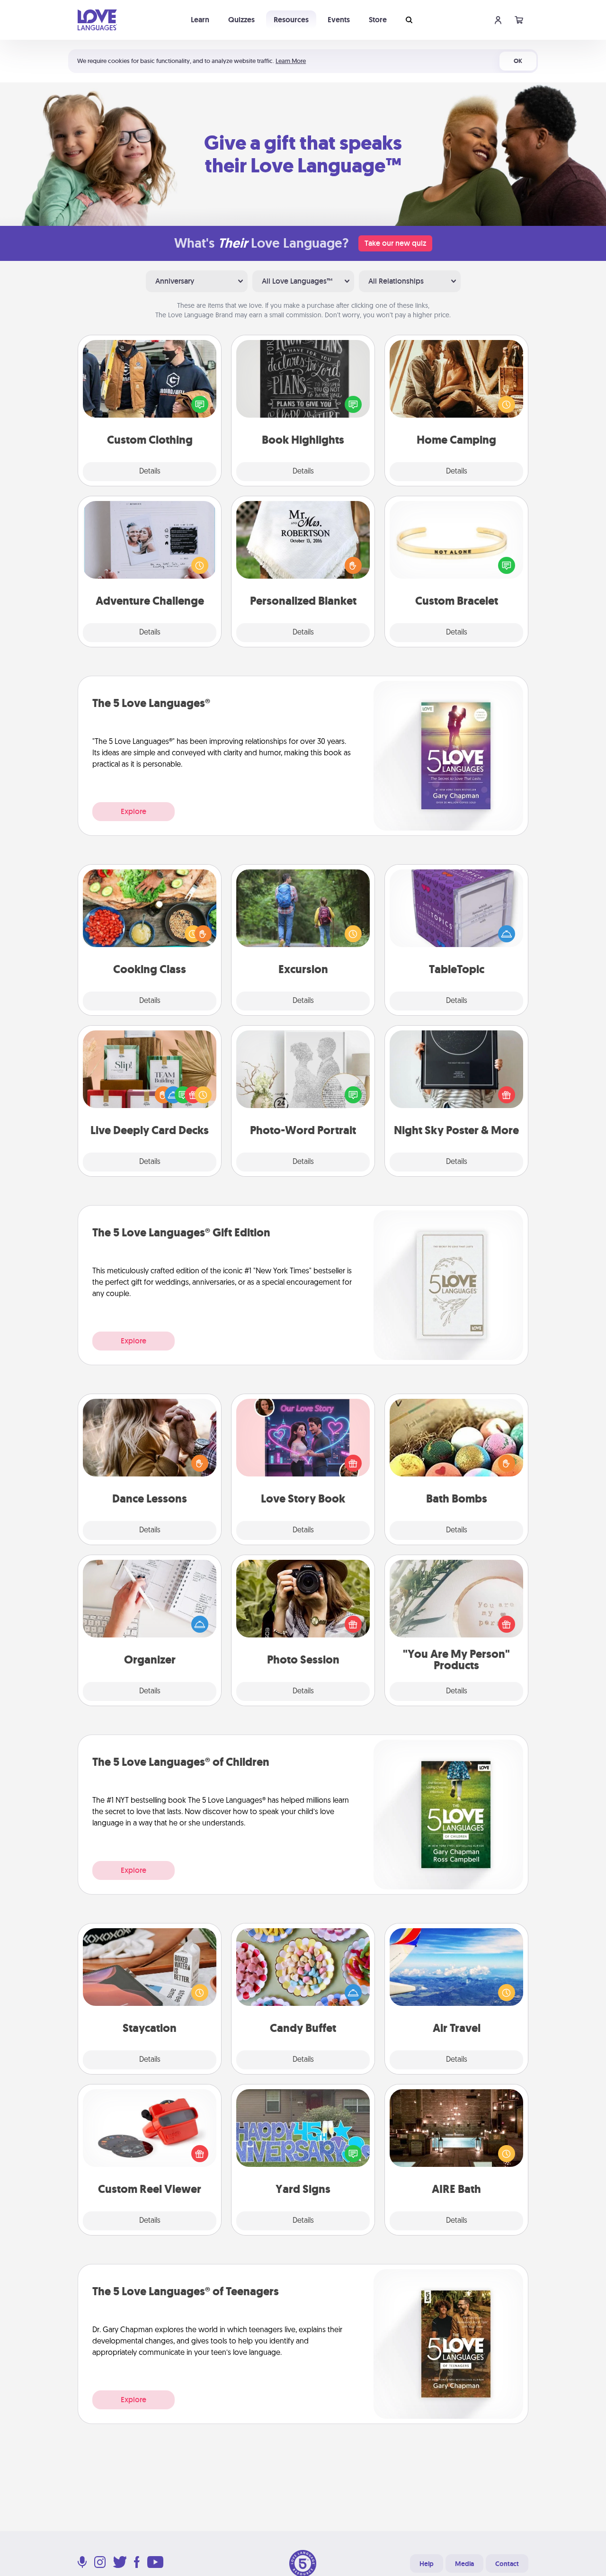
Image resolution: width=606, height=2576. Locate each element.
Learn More (291, 61)
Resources (291, 20)
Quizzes (241, 20)
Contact (507, 2564)
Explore (134, 811)
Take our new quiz (395, 243)
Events (339, 20)
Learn (200, 20)
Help (427, 2564)
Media (464, 2564)
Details (150, 472)
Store (378, 20)
